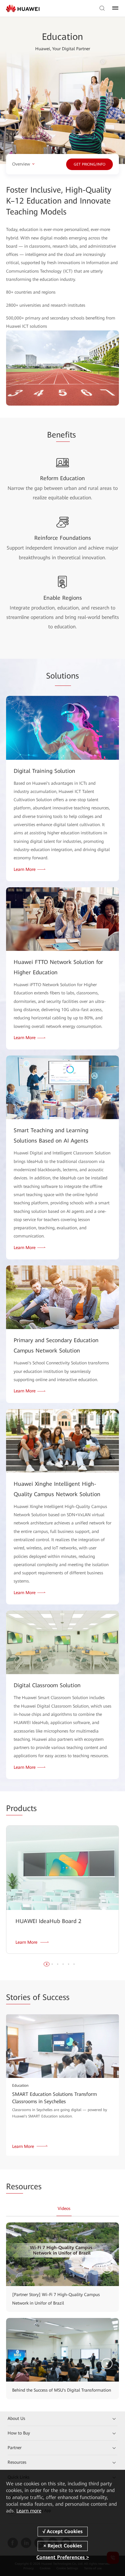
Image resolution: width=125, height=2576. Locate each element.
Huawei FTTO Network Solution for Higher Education (58, 967)
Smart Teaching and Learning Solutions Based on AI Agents (51, 1135)
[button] (47, 1964)
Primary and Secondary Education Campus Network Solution (56, 1345)
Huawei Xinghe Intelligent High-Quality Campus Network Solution (57, 1489)
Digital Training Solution (44, 771)
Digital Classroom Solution (47, 1685)
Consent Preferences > (63, 2557)
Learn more (29, 2511)
